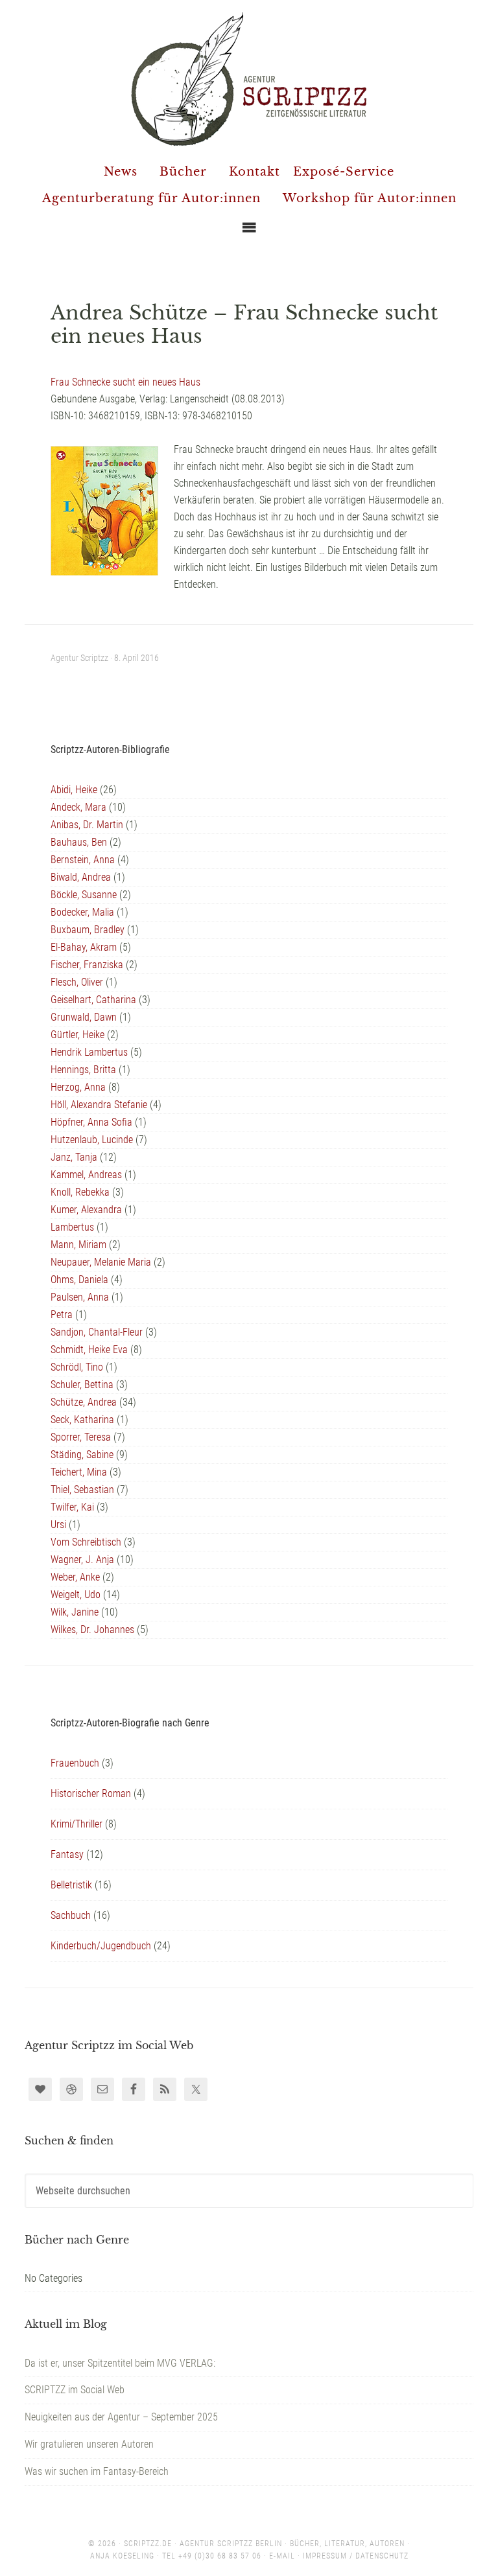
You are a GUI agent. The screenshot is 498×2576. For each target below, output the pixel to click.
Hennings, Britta (83, 1070)
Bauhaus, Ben (79, 842)
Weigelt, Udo (76, 1595)
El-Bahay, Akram (84, 947)
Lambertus (72, 1227)
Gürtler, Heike (77, 1035)
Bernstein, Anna (83, 860)
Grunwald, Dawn (84, 1017)
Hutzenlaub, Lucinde (92, 1140)
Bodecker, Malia (82, 912)
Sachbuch (71, 1915)
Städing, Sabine (82, 1455)
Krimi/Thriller (77, 1824)
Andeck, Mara (78, 807)
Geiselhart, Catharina (93, 1000)
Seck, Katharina (82, 1420)
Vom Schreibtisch (86, 1542)
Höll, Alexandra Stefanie (99, 1105)
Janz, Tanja (74, 1157)
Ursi (58, 1525)
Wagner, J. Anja (82, 1560)
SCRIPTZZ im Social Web (75, 2390)
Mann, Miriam (78, 1245)
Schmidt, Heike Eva (89, 1350)
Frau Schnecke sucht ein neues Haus (125, 382)
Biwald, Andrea (81, 877)
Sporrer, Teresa (81, 1437)
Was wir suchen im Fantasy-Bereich (97, 2471)
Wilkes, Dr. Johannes (92, 1630)
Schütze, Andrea (84, 1402)
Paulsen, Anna (80, 1297)
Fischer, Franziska (87, 965)
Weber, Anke (75, 1577)
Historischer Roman (91, 1793)
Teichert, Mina (79, 1472)
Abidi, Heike (74, 790)
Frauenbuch (75, 1763)
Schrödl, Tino (77, 1367)
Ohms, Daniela (79, 1280)
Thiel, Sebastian (82, 1490)
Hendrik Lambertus (89, 1052)
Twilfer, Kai (72, 1507)
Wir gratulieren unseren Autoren (89, 2444)
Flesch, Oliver (77, 982)
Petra (62, 1315)
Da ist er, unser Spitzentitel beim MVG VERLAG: (120, 2363)
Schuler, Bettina (82, 1385)
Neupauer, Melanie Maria (101, 1262)
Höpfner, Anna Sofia (91, 1122)
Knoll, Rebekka (80, 1192)
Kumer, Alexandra (86, 1210)
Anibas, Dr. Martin (87, 825)
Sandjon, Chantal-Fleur (97, 1332)
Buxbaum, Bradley (88, 930)
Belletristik (71, 1885)
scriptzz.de (148, 2544)
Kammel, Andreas (86, 1175)
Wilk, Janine (75, 1612)
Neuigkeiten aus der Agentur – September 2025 (121, 2417)
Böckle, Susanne (84, 895)
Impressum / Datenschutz (356, 2556)
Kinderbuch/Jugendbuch (101, 1946)
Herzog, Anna (78, 1087)
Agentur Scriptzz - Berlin (249, 78)
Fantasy (67, 1854)
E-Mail (282, 2556)
